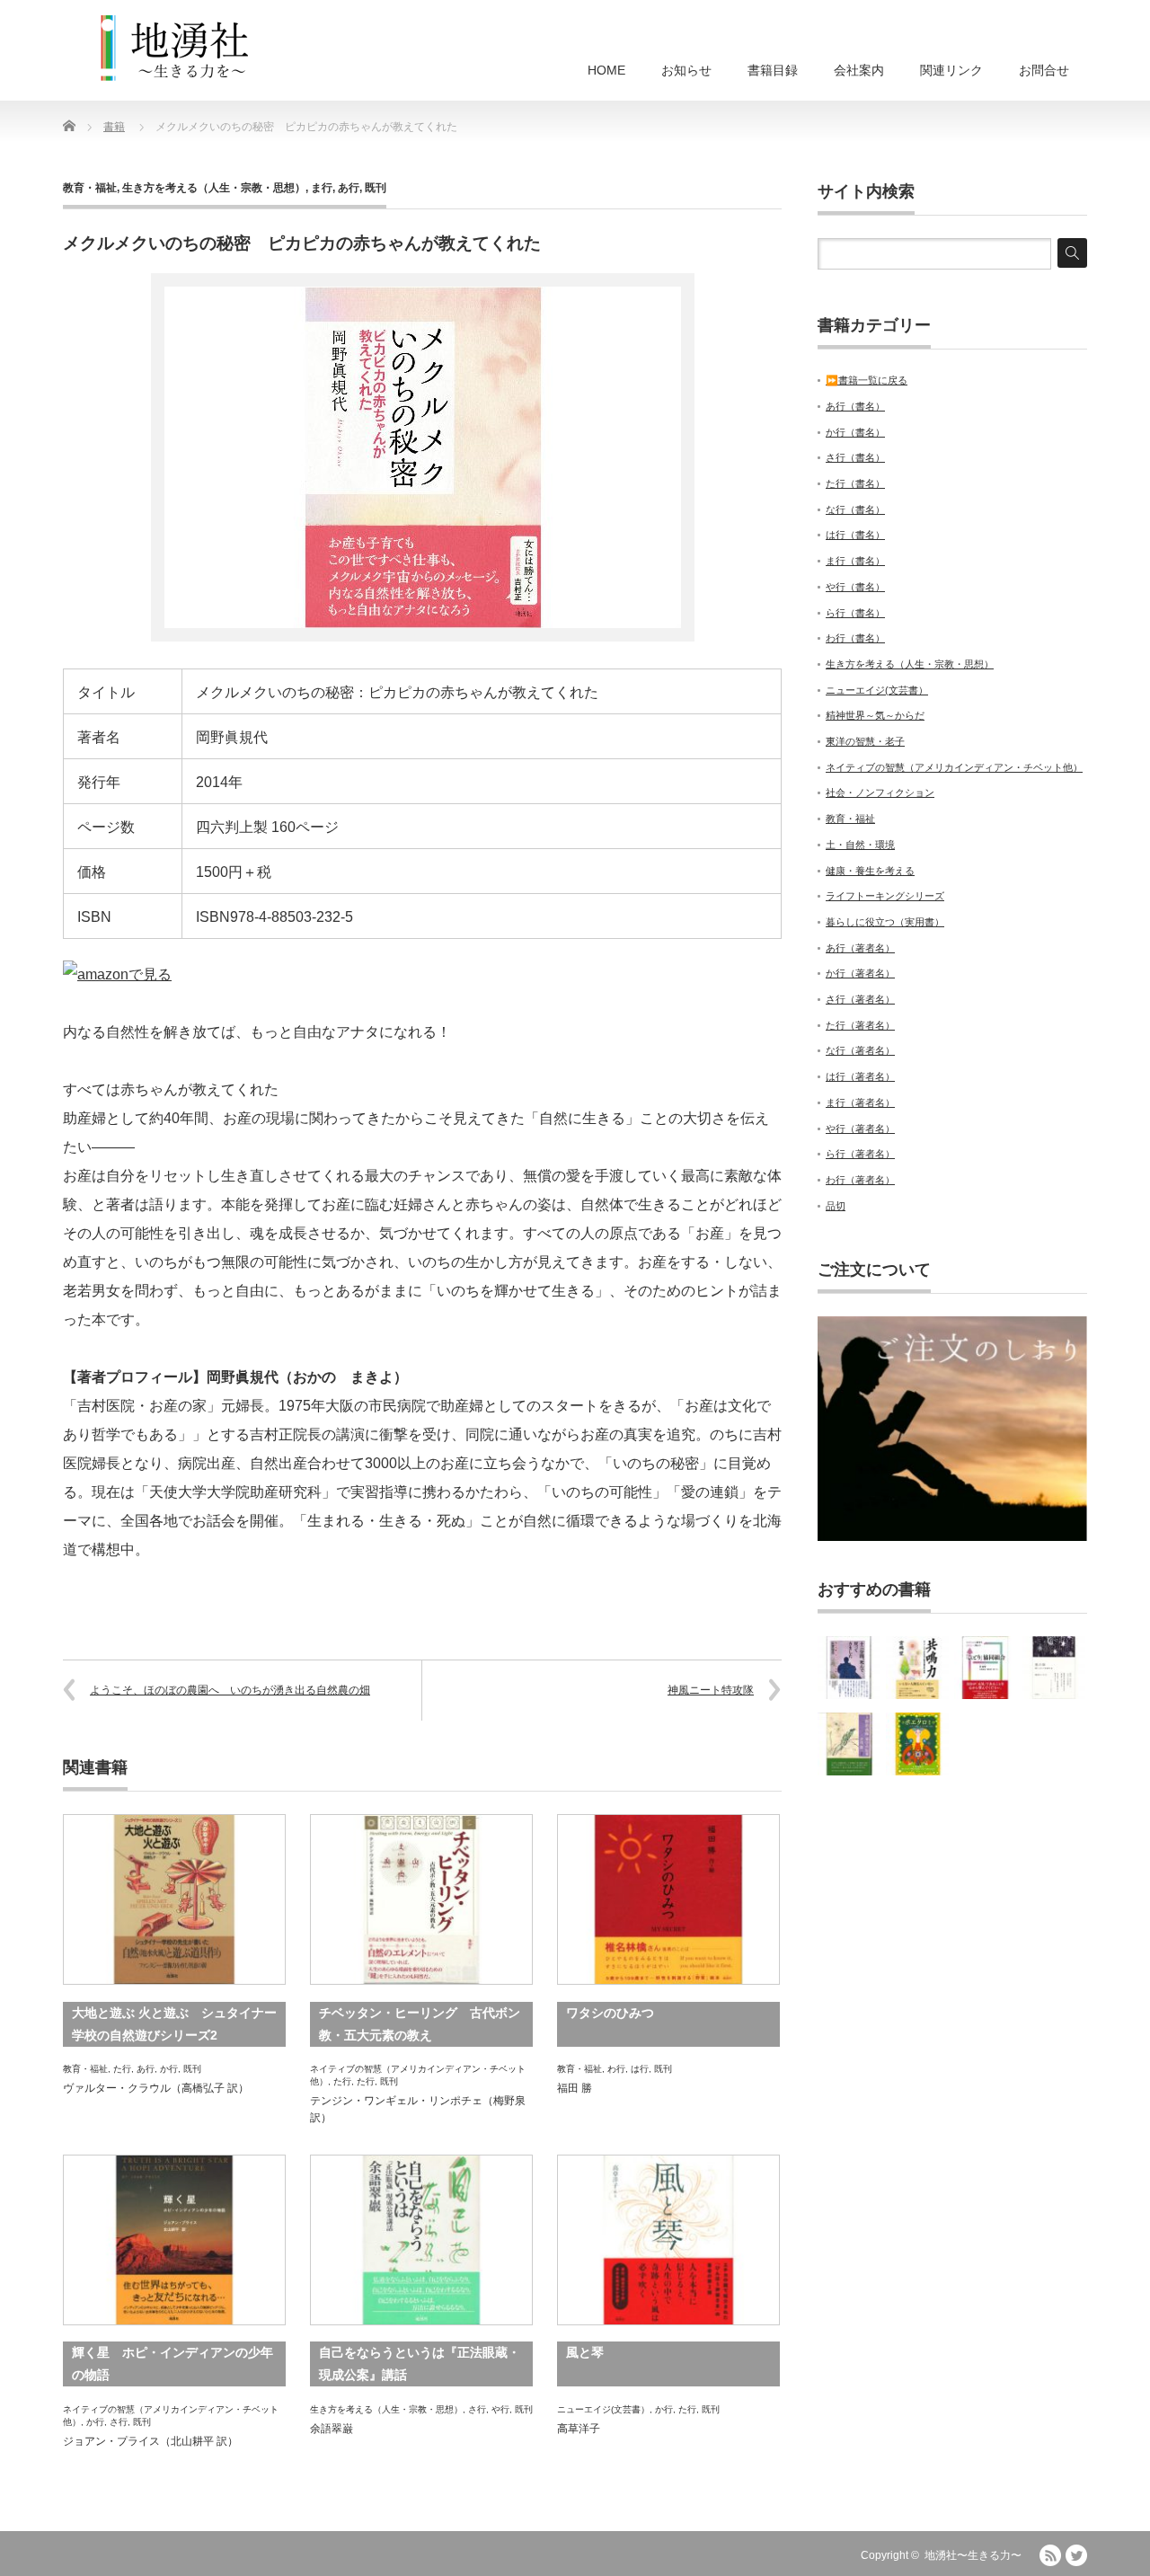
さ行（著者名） (860, 999)
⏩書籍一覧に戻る (867, 380)
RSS (1050, 2555)
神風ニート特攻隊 (711, 1690)
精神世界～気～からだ (875, 715)
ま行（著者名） (860, 1102)
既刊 (376, 188)
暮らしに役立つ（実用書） (885, 922)
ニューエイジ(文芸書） (603, 2409)
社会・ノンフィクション (880, 792)
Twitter (1076, 2555)
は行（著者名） (860, 1076)
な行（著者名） (860, 1050)
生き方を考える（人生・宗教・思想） (214, 188)
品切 (836, 1206)
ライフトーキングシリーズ (885, 896)
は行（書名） (855, 535)
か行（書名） (855, 432)
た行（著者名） (860, 1025)
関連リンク (951, 70)
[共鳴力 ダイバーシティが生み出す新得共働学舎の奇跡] (917, 1668)
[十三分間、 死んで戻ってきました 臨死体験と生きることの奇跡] (849, 1668)
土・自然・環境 (860, 845)
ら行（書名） (855, 613)
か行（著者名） (860, 973)
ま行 (322, 188)
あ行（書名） (855, 406)
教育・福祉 (90, 188)
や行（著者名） (860, 1129)
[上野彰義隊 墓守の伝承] (849, 1744)
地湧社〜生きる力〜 (973, 2555)
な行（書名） (855, 509)
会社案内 (859, 70)
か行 (169, 2069)
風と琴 (585, 2352)
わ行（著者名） (860, 1180)
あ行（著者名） (860, 948)
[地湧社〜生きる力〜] (175, 49)
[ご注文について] (952, 1537)
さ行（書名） (855, 457)
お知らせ (686, 70)
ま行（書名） (855, 561)
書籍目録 (773, 70)
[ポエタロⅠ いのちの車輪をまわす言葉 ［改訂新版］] (917, 1744)
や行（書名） (855, 587)
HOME (606, 70)
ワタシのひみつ (610, 2013)
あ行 (349, 188)
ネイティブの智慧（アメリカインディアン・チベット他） (954, 767)
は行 (640, 2069)
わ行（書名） (855, 638)
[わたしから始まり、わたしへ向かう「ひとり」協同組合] (986, 1668)
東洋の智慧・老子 (865, 741)
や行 (500, 2409)
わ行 (616, 2069)
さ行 (119, 2422)
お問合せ (1044, 70)
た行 (122, 2069)
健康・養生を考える (870, 871)
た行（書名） (855, 483)
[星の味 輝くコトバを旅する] (1054, 1668)
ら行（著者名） (860, 1154)
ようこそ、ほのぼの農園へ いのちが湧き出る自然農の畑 (230, 1690)
